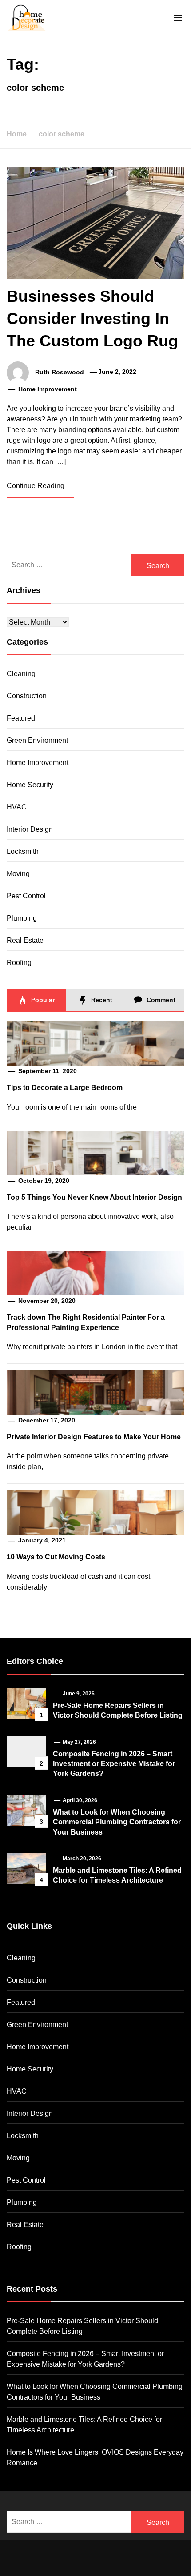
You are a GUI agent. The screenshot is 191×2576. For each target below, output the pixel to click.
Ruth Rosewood (60, 372)
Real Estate (25, 940)
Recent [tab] (101, 1000)
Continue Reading (36, 486)
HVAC (17, 807)
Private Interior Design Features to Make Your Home (94, 1437)
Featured (21, 718)
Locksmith (23, 851)
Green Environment (37, 740)
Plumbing (22, 918)
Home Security (30, 785)
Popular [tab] (42, 1000)
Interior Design (30, 829)
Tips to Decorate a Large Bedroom (65, 1088)
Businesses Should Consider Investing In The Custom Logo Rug (92, 319)
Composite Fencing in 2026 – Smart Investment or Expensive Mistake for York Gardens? (114, 1764)
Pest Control (26, 896)
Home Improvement (48, 389)
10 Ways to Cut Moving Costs (56, 1557)
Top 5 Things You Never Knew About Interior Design (94, 1197)
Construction (27, 696)
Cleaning (21, 674)
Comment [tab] (160, 1000)
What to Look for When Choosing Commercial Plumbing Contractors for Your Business (117, 1822)
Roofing (19, 963)
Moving (18, 874)
